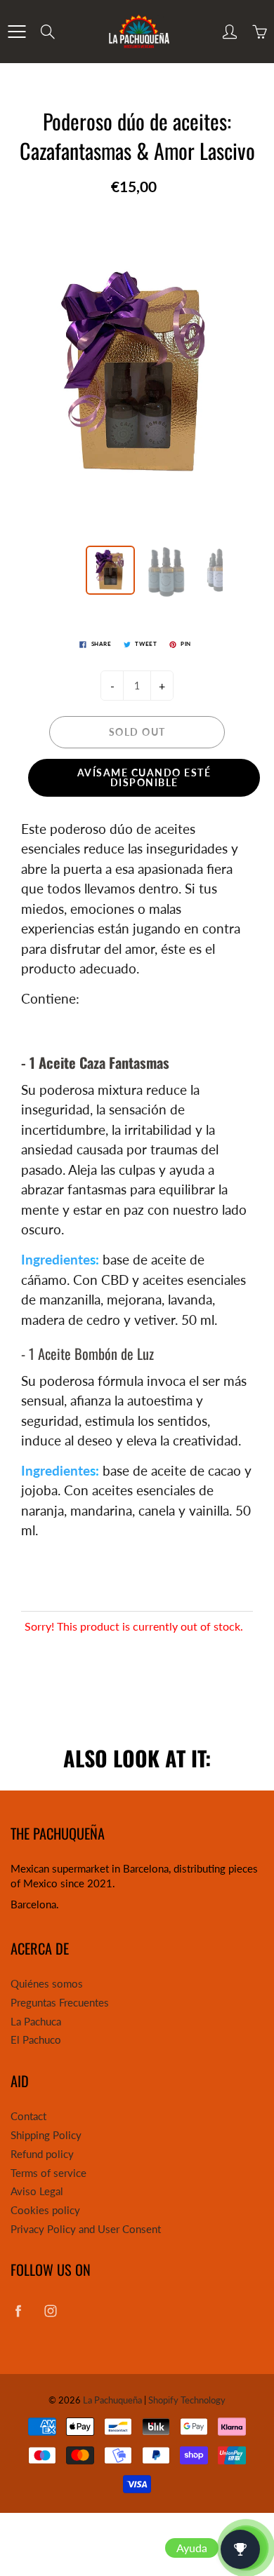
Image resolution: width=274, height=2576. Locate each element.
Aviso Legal (37, 2191)
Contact (28, 2116)
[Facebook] (18, 2311)
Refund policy (42, 2154)
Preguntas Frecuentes (60, 2003)
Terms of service (48, 2173)
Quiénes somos (47, 1984)
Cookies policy (45, 2210)
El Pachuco (36, 2040)
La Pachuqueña (112, 2400)
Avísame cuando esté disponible (144, 777)
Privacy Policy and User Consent (86, 2229)
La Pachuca (36, 2022)
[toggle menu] (17, 32)
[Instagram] (50, 2311)
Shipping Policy (46, 2135)
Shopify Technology (187, 2400)
